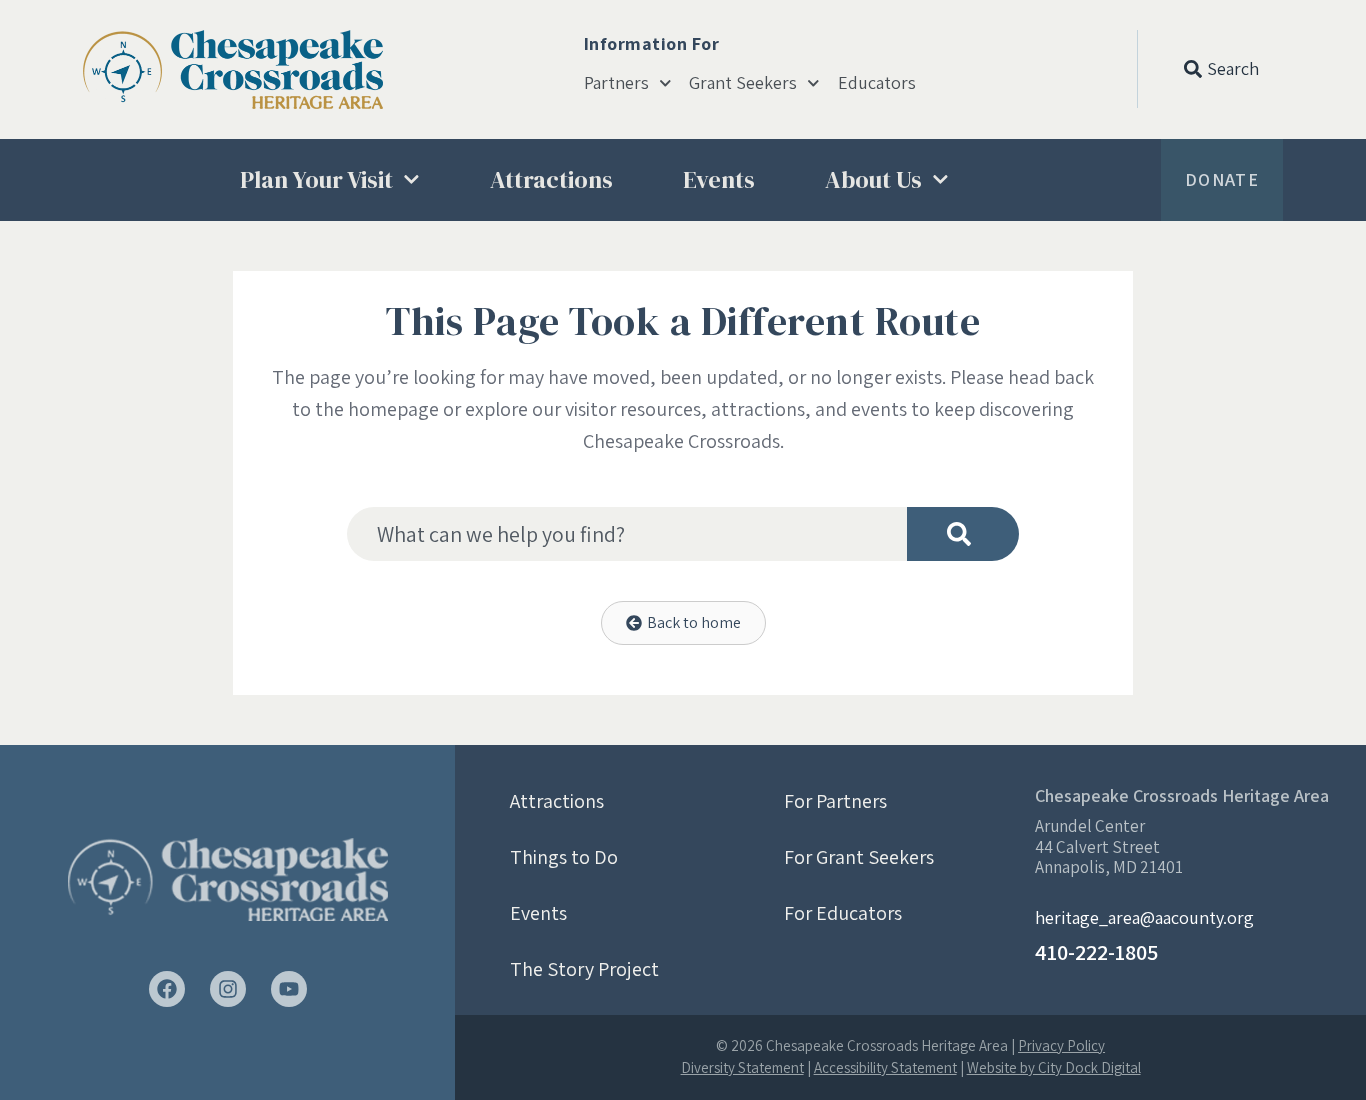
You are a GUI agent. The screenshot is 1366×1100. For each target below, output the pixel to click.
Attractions (551, 179)
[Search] (963, 534)
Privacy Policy (1061, 1045)
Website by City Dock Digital (1054, 1067)
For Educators (843, 913)
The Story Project (584, 969)
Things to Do (564, 857)
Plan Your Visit (316, 179)
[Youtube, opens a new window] (289, 989)
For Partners (835, 801)
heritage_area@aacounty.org (1144, 917)
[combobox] (627, 534)
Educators (877, 83)
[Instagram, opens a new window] (228, 989)
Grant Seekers (743, 83)
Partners (616, 83)
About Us (873, 179)
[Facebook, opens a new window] (167, 989)
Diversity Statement (742, 1067)
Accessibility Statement (885, 1067)
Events (719, 179)
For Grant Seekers (859, 857)
